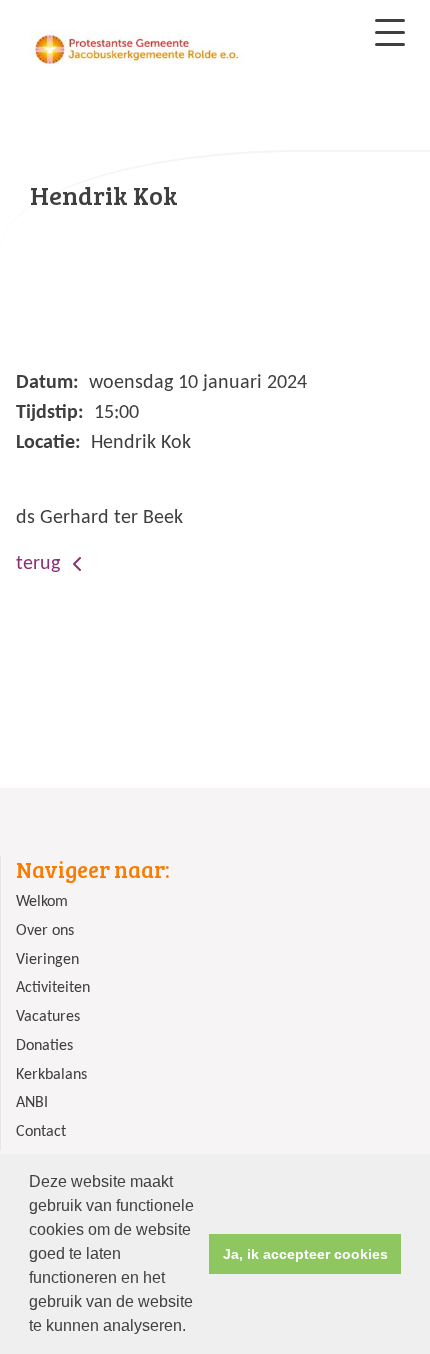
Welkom (42, 902)
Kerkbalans (51, 1075)
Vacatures (48, 1017)
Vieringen (47, 960)
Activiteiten (53, 988)
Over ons (45, 931)
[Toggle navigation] (390, 32)
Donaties (44, 1046)
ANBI (32, 1103)
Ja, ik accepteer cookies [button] (305, 1254)
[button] (193, 1328)
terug (40, 564)
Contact (41, 1132)
